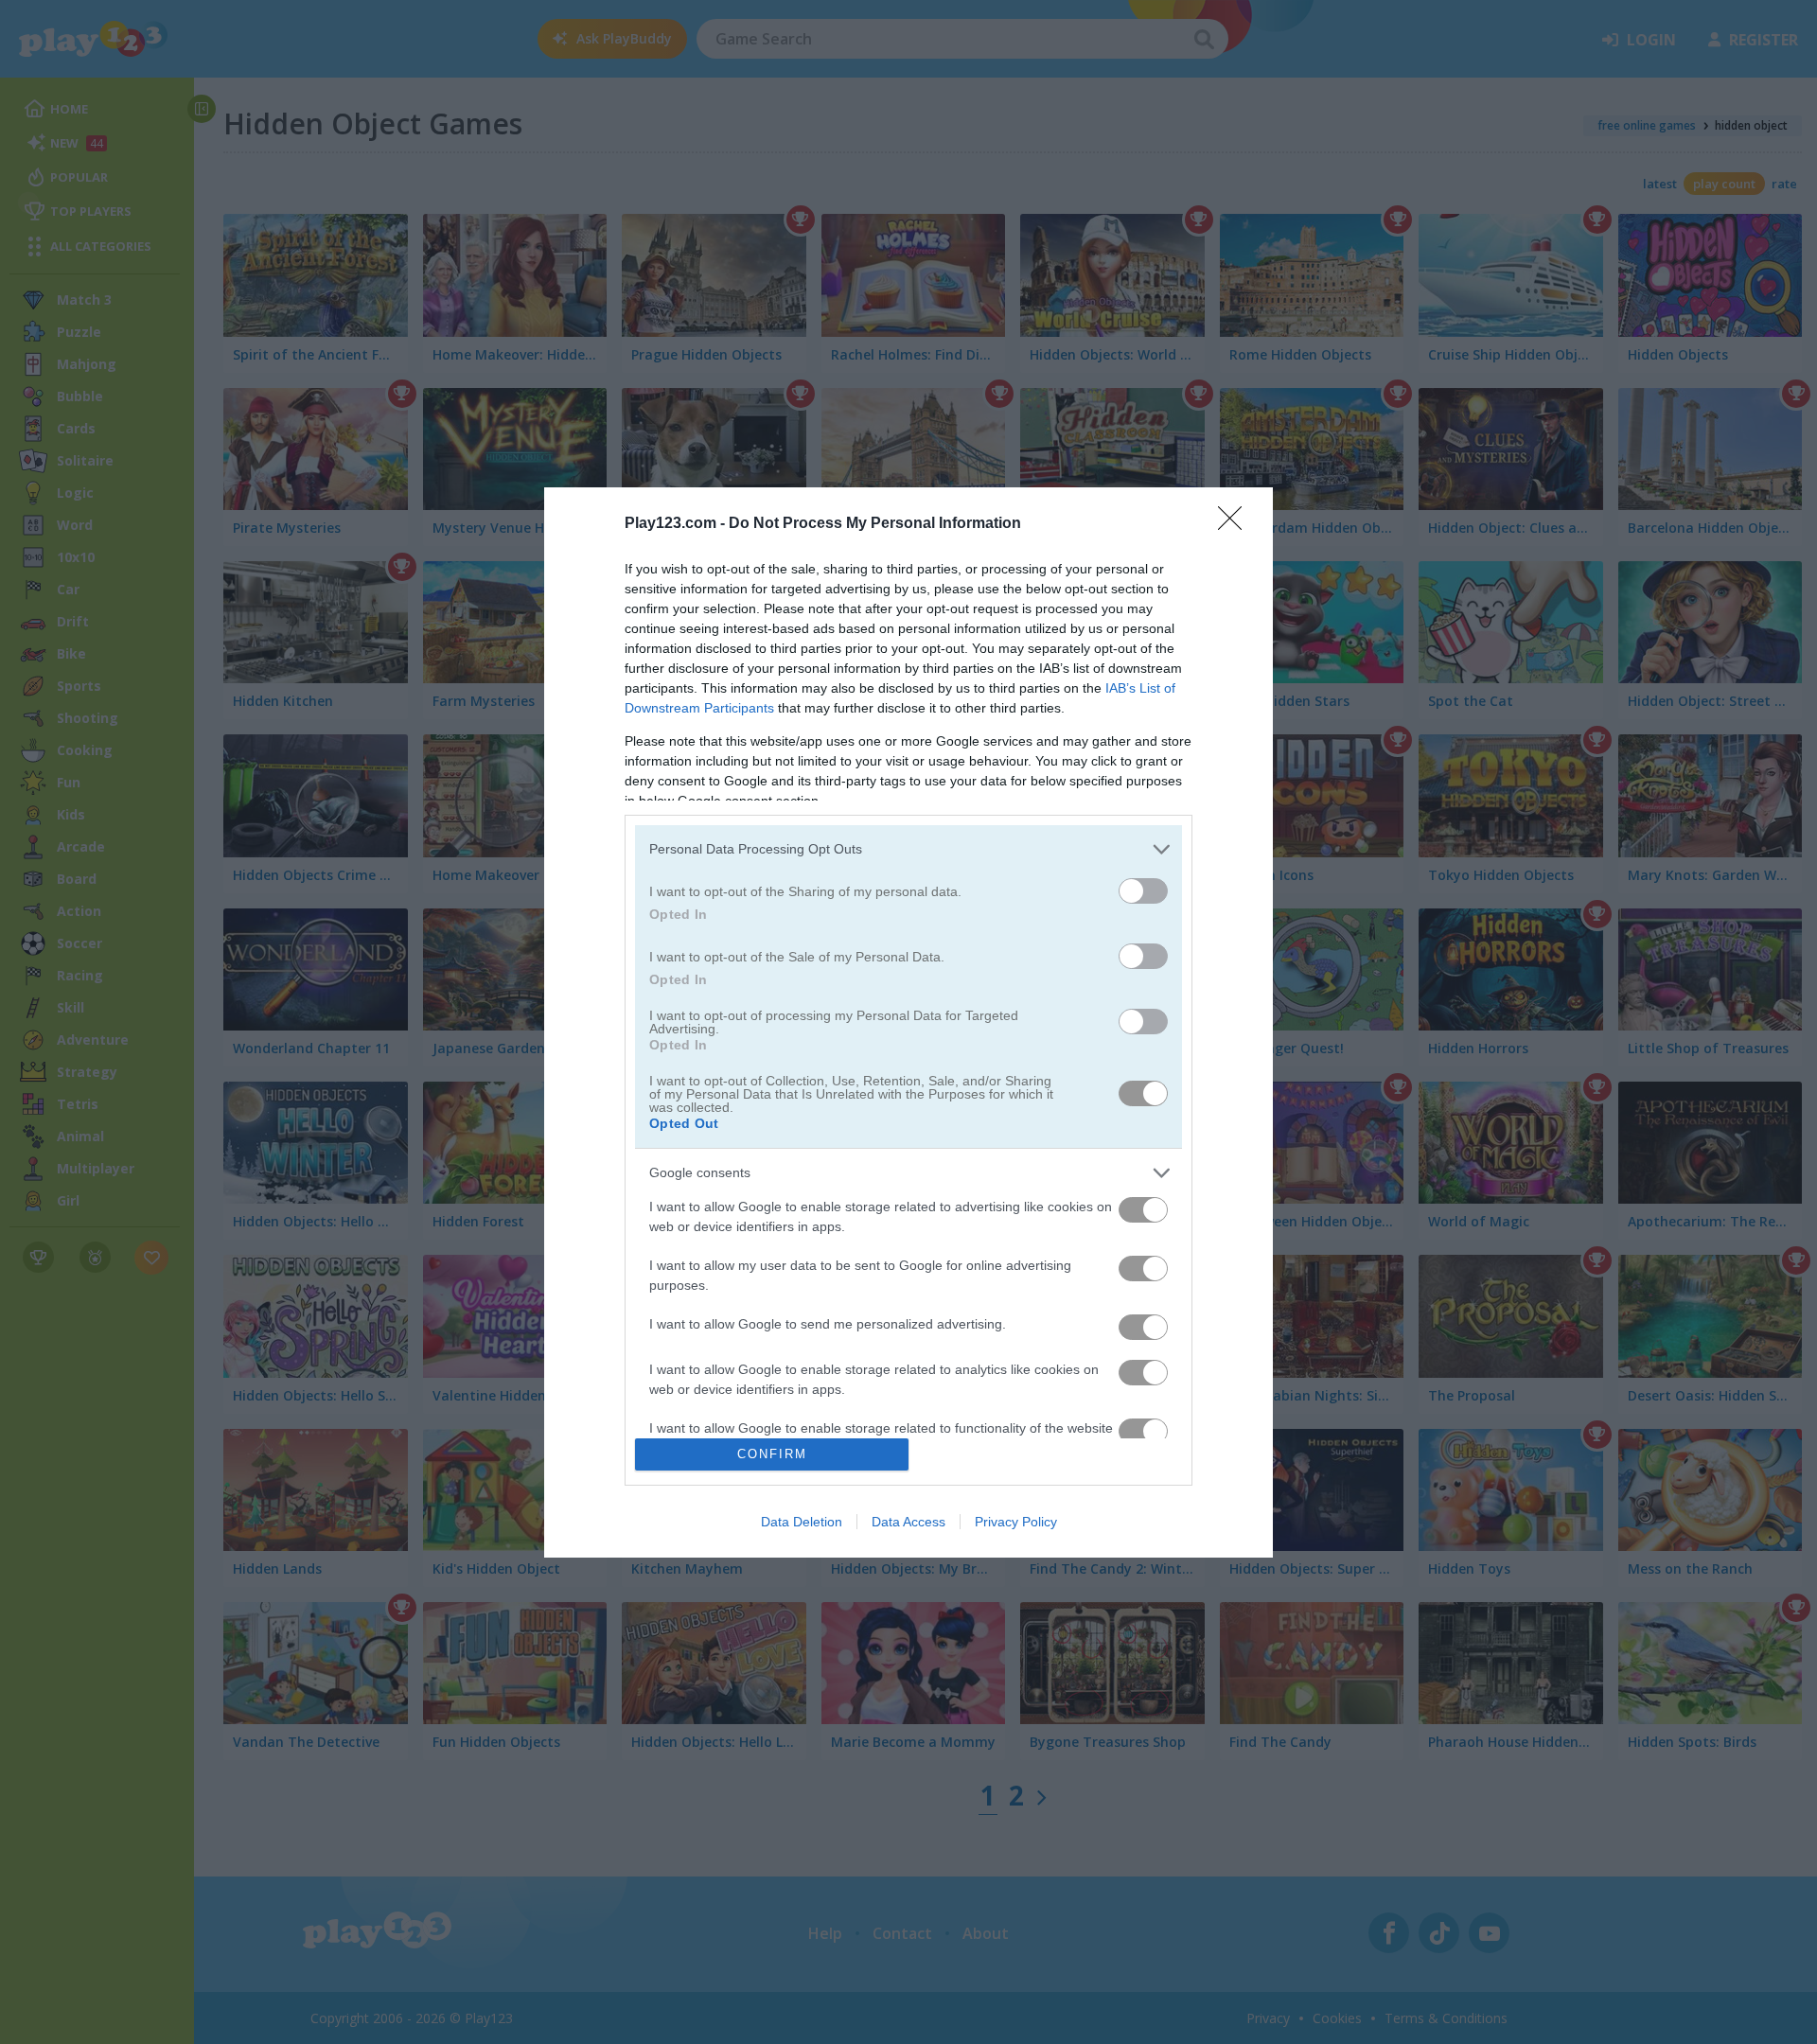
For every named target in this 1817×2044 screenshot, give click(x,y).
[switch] (1143, 891)
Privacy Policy (1016, 1522)
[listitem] (908, 849)
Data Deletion (802, 1522)
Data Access (908, 1522)
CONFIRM (772, 1454)
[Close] (1236, 524)
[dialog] (908, 1022)
